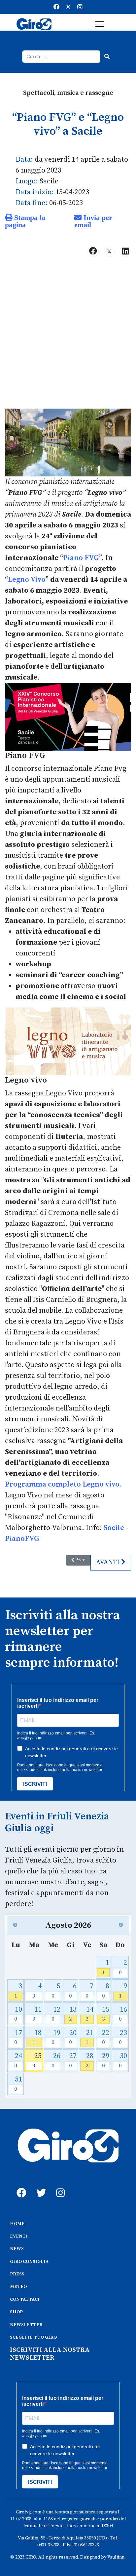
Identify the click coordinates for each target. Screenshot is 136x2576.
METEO (18, 2287)
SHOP (16, 2312)
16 (123, 2014)
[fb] (20, 2186)
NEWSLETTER (26, 2325)
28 (89, 2060)
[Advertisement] (68, 335)
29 (106, 2060)
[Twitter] (68, 7)
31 (18, 2084)
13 (73, 2014)
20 (73, 2037)
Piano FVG (81, 558)
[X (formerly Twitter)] (109, 251)
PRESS (17, 2274)
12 (56, 2014)
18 (37, 2037)
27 (73, 2060)
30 (123, 2060)
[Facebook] (56, 7)
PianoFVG (22, 1539)
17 (18, 2037)
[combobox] (61, 57)
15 (106, 2014)
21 (89, 2037)
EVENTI (19, 2236)
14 (89, 2014)
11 (37, 2014)
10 (18, 2014)
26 (56, 2060)
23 (123, 2037)
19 (56, 2037)
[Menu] (100, 24)
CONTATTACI (25, 2299)
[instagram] (59, 2186)
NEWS (17, 2249)
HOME (17, 2224)
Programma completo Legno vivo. (64, 1484)
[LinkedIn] (125, 251)
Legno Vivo (27, 580)
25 (37, 2060)
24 (18, 2060)
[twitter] (40, 2186)
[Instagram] (80, 7)
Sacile (114, 1528)
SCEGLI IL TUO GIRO (33, 2337)
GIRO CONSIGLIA (29, 2262)
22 (106, 2037)
